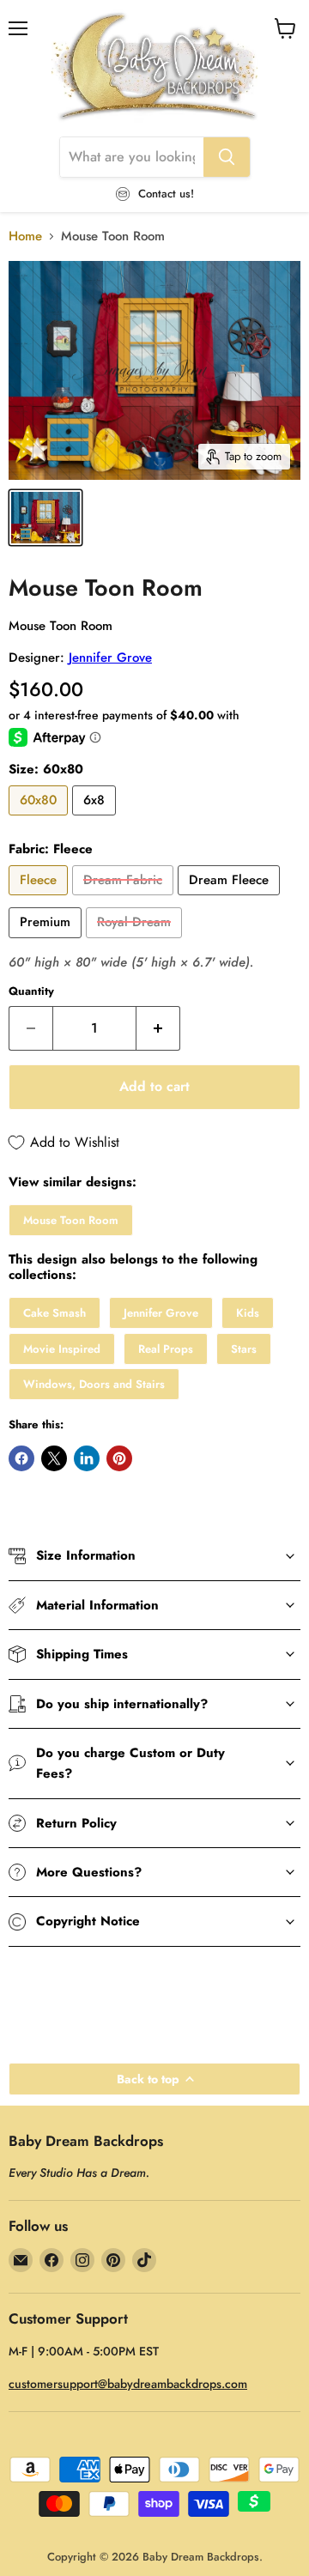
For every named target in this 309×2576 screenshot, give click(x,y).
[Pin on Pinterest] (119, 1458)
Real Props (166, 1349)
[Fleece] (40, 900)
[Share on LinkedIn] (87, 1458)
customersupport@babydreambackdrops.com (128, 2384)
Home (25, 236)
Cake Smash (55, 1313)
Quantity (31, 991)
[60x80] (40, 820)
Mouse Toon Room (71, 1220)
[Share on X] (54, 1458)
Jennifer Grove (110, 658)
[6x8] (96, 820)
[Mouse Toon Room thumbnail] (45, 518)
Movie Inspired (62, 1349)
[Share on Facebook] (21, 1458)
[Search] (227, 157)
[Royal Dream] (136, 943)
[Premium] (47, 943)
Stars (244, 1349)
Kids (248, 1313)
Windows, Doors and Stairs (94, 1384)
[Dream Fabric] (125, 900)
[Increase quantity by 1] (158, 1028)
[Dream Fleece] (231, 900)
